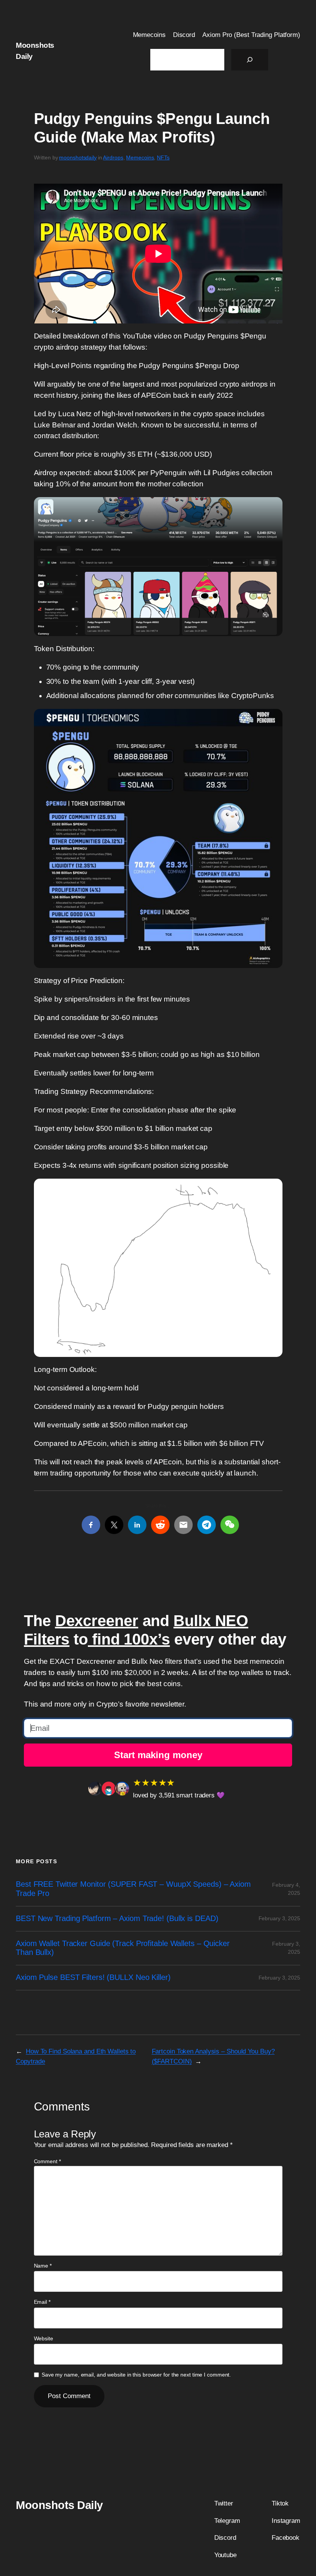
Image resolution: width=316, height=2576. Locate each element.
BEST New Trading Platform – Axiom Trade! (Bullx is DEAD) (117, 1918)
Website (44, 2338)
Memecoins (140, 157)
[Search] (250, 60)
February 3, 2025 (279, 1918)
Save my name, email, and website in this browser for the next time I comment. (136, 2375)
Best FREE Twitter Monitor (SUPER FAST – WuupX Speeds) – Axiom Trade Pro (133, 1889)
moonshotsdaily (78, 157)
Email (42, 2302)
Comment (47, 2161)
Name (43, 2266)
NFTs (163, 157)
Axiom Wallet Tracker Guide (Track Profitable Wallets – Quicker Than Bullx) (123, 1948)
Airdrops (113, 157)
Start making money (158, 1755)
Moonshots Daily (59, 2505)
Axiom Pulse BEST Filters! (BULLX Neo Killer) (93, 1977)
